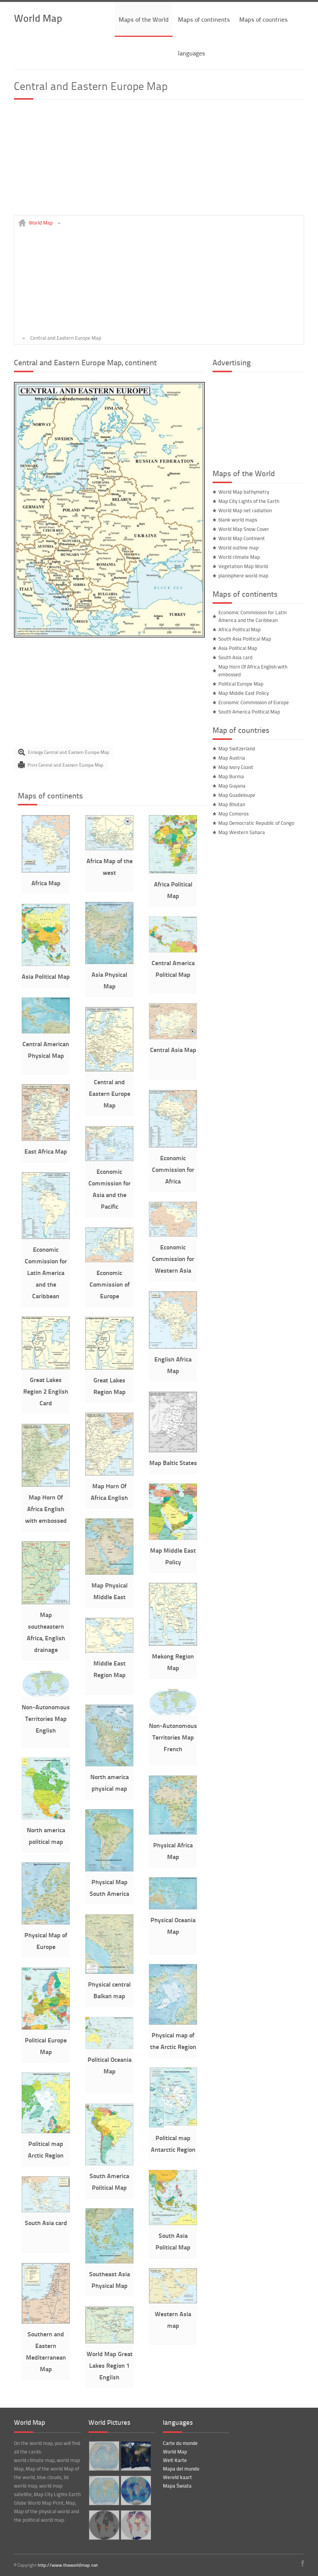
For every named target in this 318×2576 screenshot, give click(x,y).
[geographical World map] (135, 2456)
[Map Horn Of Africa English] (109, 1474)
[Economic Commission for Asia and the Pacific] (109, 1159)
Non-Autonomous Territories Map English (46, 1718)
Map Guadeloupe (237, 795)
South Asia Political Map (245, 639)
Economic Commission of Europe (110, 1284)
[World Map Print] (103, 2490)
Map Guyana (232, 786)
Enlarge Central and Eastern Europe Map (69, 752)
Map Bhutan (232, 804)
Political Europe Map (241, 684)
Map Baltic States (173, 1462)
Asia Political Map (46, 976)
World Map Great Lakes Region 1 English (110, 2365)
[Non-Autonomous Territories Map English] (46, 1695)
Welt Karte (175, 2460)
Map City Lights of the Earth (249, 501)
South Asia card (46, 2223)
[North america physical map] (109, 1764)
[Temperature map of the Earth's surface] (135, 2525)
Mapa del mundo (181, 2469)
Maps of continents (204, 19)
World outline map (238, 548)
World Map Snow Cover (244, 529)
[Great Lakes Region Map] (109, 1368)
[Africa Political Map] (173, 872)
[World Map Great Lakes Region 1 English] (109, 2341)
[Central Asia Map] (173, 1037)
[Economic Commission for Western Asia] (173, 1235)
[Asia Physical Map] (109, 962)
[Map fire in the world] (103, 2525)
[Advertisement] (159, 161)
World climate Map (239, 557)
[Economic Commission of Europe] (109, 1260)
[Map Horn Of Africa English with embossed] (46, 1485)
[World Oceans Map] (103, 2456)
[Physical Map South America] (109, 1869)
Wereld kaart (177, 2477)
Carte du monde (180, 2443)
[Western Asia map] (173, 2301)
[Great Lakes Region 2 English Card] (46, 1367)
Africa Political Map (239, 629)
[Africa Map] (46, 871)
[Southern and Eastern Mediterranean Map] (46, 2322)
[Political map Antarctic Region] (173, 2125)
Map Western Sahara (242, 832)
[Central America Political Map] (173, 950)
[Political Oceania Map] (109, 2047)
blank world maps (238, 520)
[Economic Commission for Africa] (173, 1145)
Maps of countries (264, 19)
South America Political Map (249, 712)
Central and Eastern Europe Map (110, 1093)
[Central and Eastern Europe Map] (109, 636)
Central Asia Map (173, 1050)
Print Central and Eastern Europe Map (66, 765)
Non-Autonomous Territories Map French (173, 1737)
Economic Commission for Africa (173, 1169)
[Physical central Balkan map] (109, 1972)
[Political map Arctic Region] (46, 2131)
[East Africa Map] (46, 1139)
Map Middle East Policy (244, 693)
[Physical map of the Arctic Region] (173, 2023)
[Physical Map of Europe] (46, 1923)
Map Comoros (233, 814)
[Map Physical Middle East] (109, 1573)
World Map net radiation (245, 510)
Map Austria (232, 758)
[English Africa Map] (173, 1347)
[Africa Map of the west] (109, 848)
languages (192, 53)
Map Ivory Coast (236, 767)
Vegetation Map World (243, 566)
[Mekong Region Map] (173, 1644)
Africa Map (46, 883)
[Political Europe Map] (46, 2028)
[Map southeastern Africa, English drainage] (46, 1602)
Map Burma (231, 776)
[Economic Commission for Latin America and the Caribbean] (46, 1237)
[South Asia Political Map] (173, 2223)
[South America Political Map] (109, 2163)
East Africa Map (46, 1151)
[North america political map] (46, 1818)
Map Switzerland (237, 748)
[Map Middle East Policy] (173, 1538)
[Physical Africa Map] (173, 1833)
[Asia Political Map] (46, 964)
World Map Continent (242, 538)
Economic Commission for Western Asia (173, 1259)
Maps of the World (144, 19)
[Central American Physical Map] (46, 1031)
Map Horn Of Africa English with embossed (46, 1509)
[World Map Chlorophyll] (135, 2490)
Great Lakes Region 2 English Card (46, 1391)
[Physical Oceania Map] (173, 1907)
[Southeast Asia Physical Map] (109, 2262)
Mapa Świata (177, 2486)
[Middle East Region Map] (109, 1651)
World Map (38, 18)
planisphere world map (243, 575)
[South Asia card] (46, 2210)
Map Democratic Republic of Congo (256, 823)
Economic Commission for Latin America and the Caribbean (46, 1272)
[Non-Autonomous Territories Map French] (173, 1713)
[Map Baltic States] (173, 1450)
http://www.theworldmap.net (68, 2565)
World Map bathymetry (244, 492)
